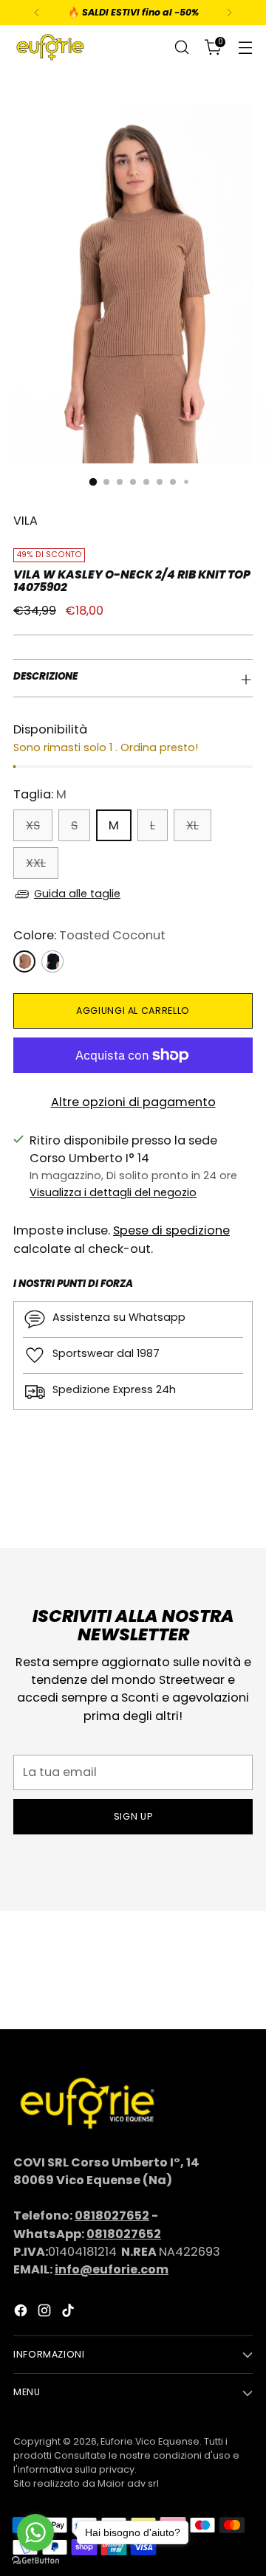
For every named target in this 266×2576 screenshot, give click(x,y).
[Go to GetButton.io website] (35, 2561)
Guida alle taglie (77, 894)
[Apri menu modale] (245, 48)
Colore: (89, 935)
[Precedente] (37, 13)
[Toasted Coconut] (24, 961)
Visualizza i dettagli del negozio (113, 1192)
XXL (36, 863)
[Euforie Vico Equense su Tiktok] (69, 2313)
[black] (52, 961)
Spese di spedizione (171, 1230)
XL (192, 825)
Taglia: (40, 794)
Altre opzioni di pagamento (133, 1102)
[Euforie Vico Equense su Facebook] (22, 2313)
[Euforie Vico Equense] (50, 47)
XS (33, 825)
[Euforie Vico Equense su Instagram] (46, 2313)
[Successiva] (229, 13)
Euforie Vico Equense (150, 2441)
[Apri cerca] (181, 48)
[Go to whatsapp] (35, 2532)
